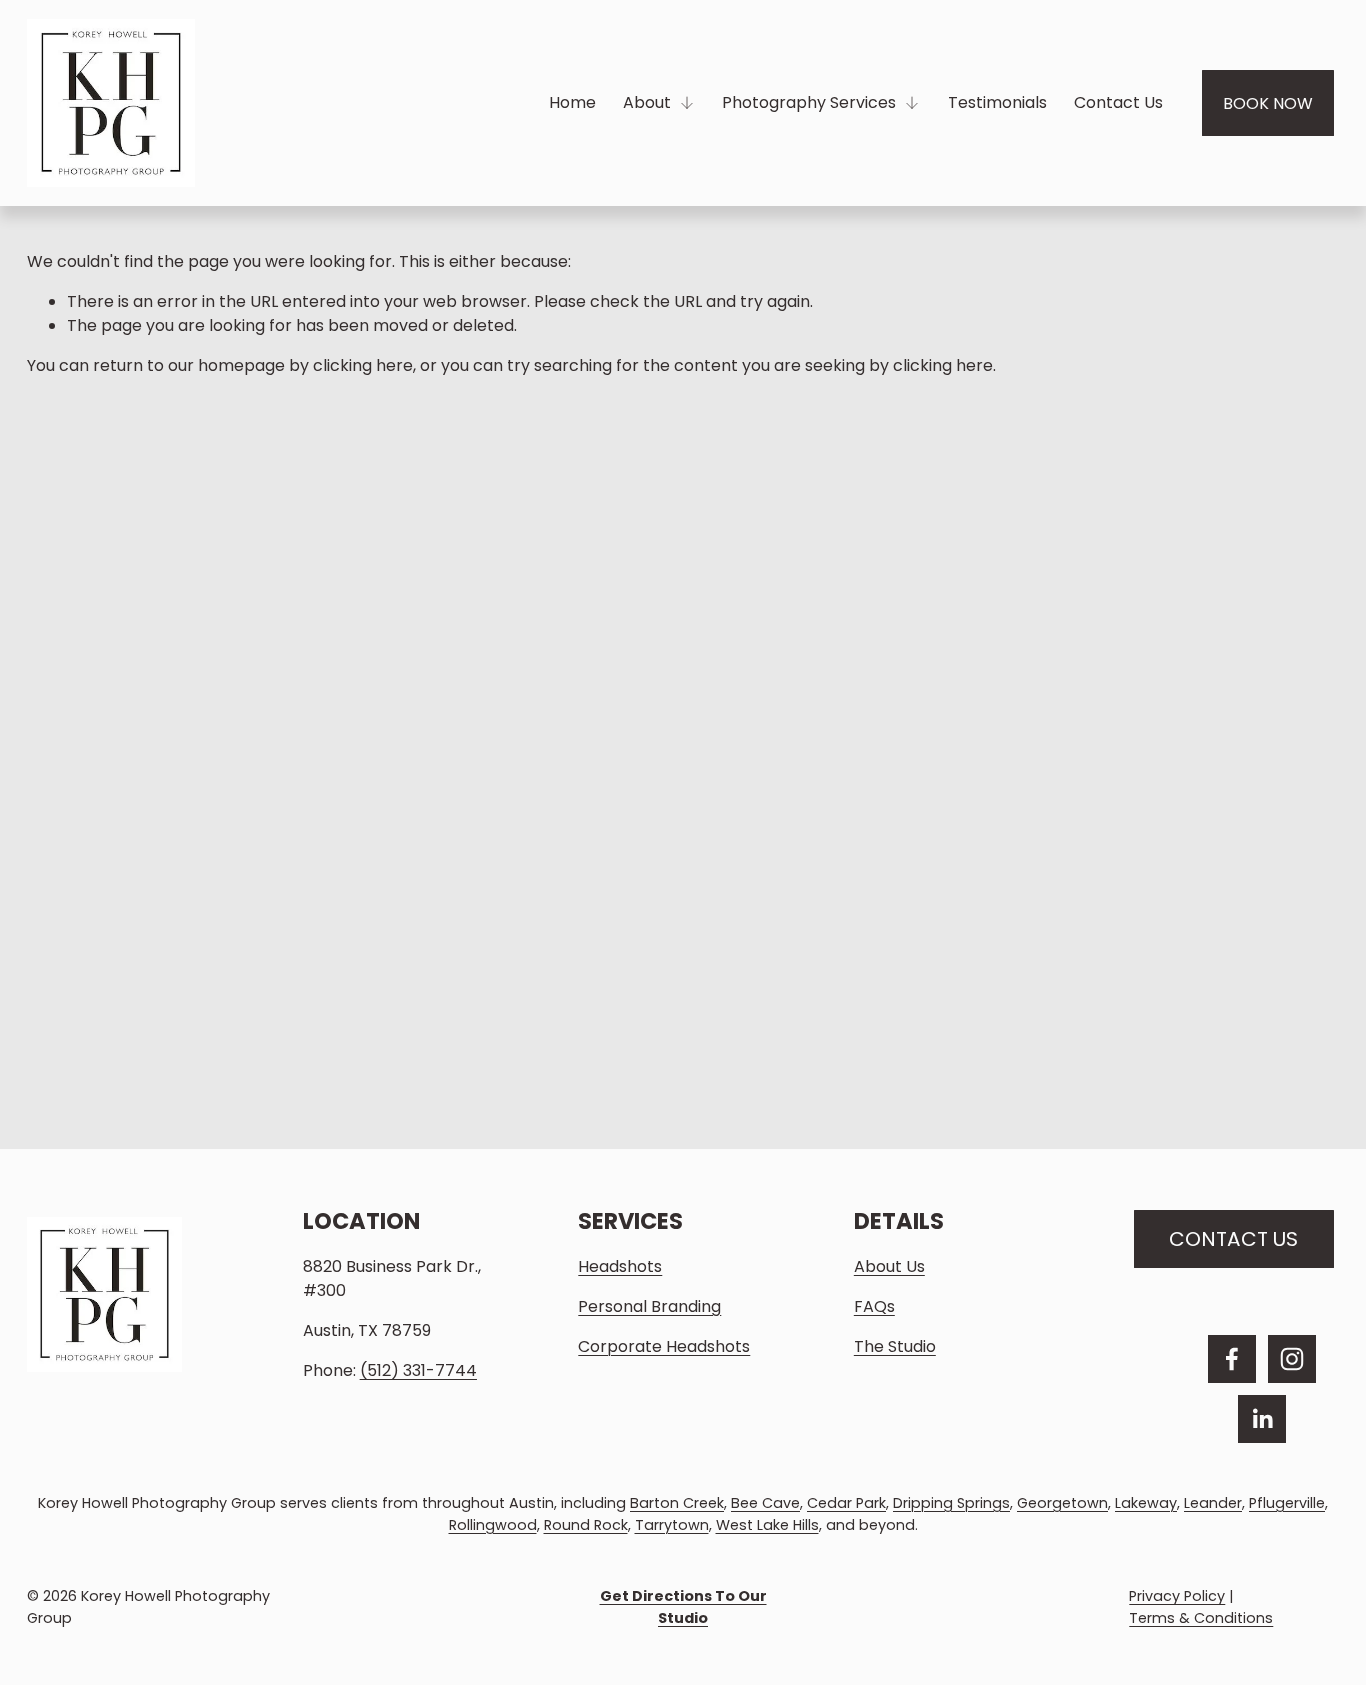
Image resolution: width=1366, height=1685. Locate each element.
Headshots (620, 1266)
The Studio (895, 1346)
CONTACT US (1233, 1239)
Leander (1213, 1503)
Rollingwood (493, 1525)
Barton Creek (677, 1503)
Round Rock (586, 1525)
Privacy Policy (1177, 1596)
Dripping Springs (951, 1503)
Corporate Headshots (664, 1346)
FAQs (874, 1306)
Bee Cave (765, 1503)
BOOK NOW (1268, 103)
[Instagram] (1292, 1359)
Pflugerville (1287, 1503)
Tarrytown (672, 1525)
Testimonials (997, 102)
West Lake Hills (767, 1525)
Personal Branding (649, 1306)
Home (572, 102)
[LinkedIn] (1262, 1419)
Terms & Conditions (1201, 1618)
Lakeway (1146, 1503)
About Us (889, 1266)
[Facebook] (1232, 1359)
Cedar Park (846, 1503)
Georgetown (1062, 1503)
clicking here (363, 365)
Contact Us (1118, 102)
